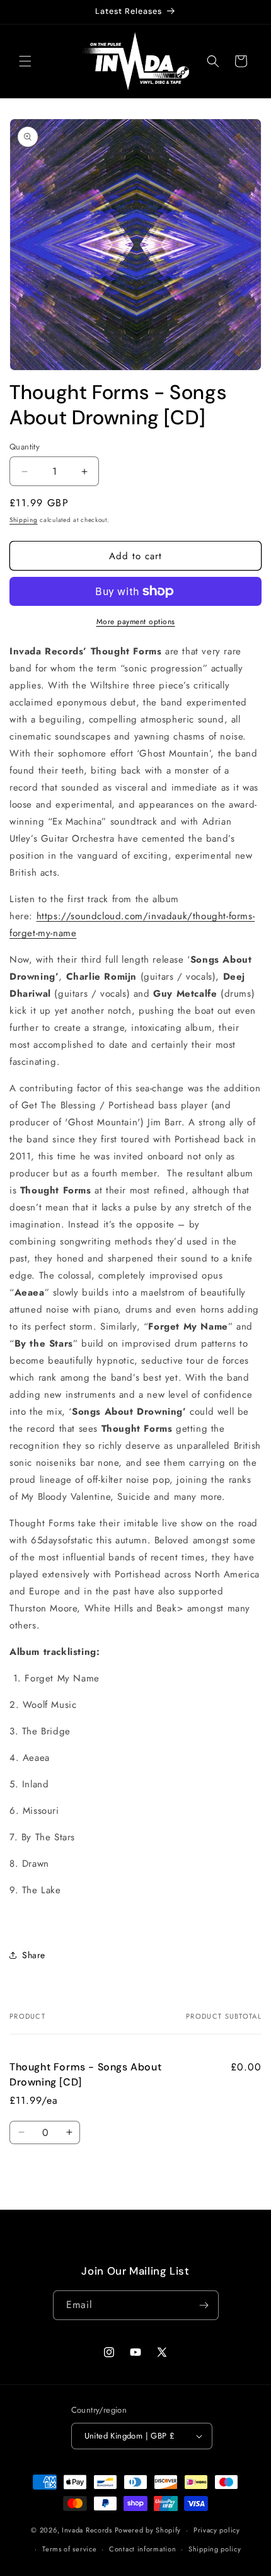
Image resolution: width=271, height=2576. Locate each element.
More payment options (136, 622)
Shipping (24, 520)
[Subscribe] (204, 2305)
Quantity (25, 447)
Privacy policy (217, 2530)
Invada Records (87, 2530)
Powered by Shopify (148, 2530)
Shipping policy (215, 2549)
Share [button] (34, 1955)
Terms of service (69, 2549)
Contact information (142, 2549)
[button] (25, 61)
